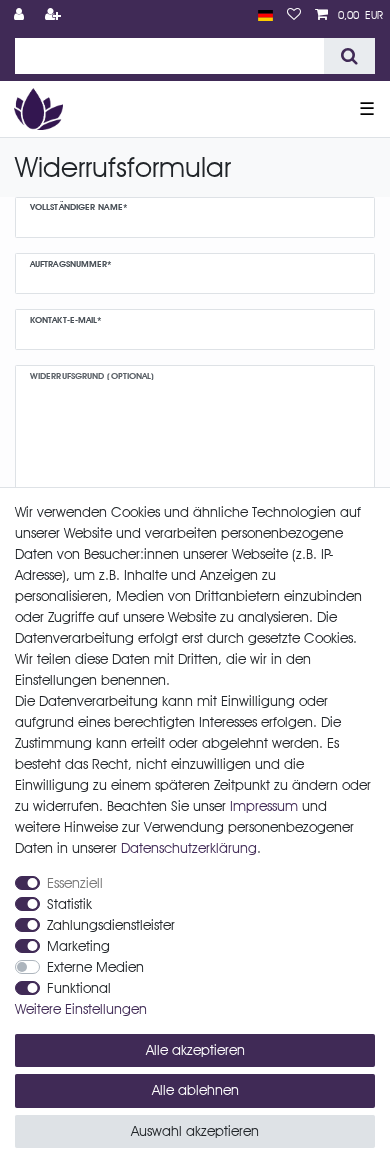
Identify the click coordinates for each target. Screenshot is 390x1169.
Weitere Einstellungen (81, 1009)
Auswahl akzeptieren (195, 1131)
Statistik (69, 904)
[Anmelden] (21, 15)
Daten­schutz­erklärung (189, 848)
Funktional (79, 988)
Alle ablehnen (195, 1090)
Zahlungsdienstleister (111, 925)
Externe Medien (95, 967)
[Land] (265, 15)
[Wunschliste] (294, 15)
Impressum (264, 806)
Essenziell (75, 883)
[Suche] (349, 56)
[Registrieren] (55, 15)
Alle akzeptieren (195, 1050)
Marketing (78, 946)
